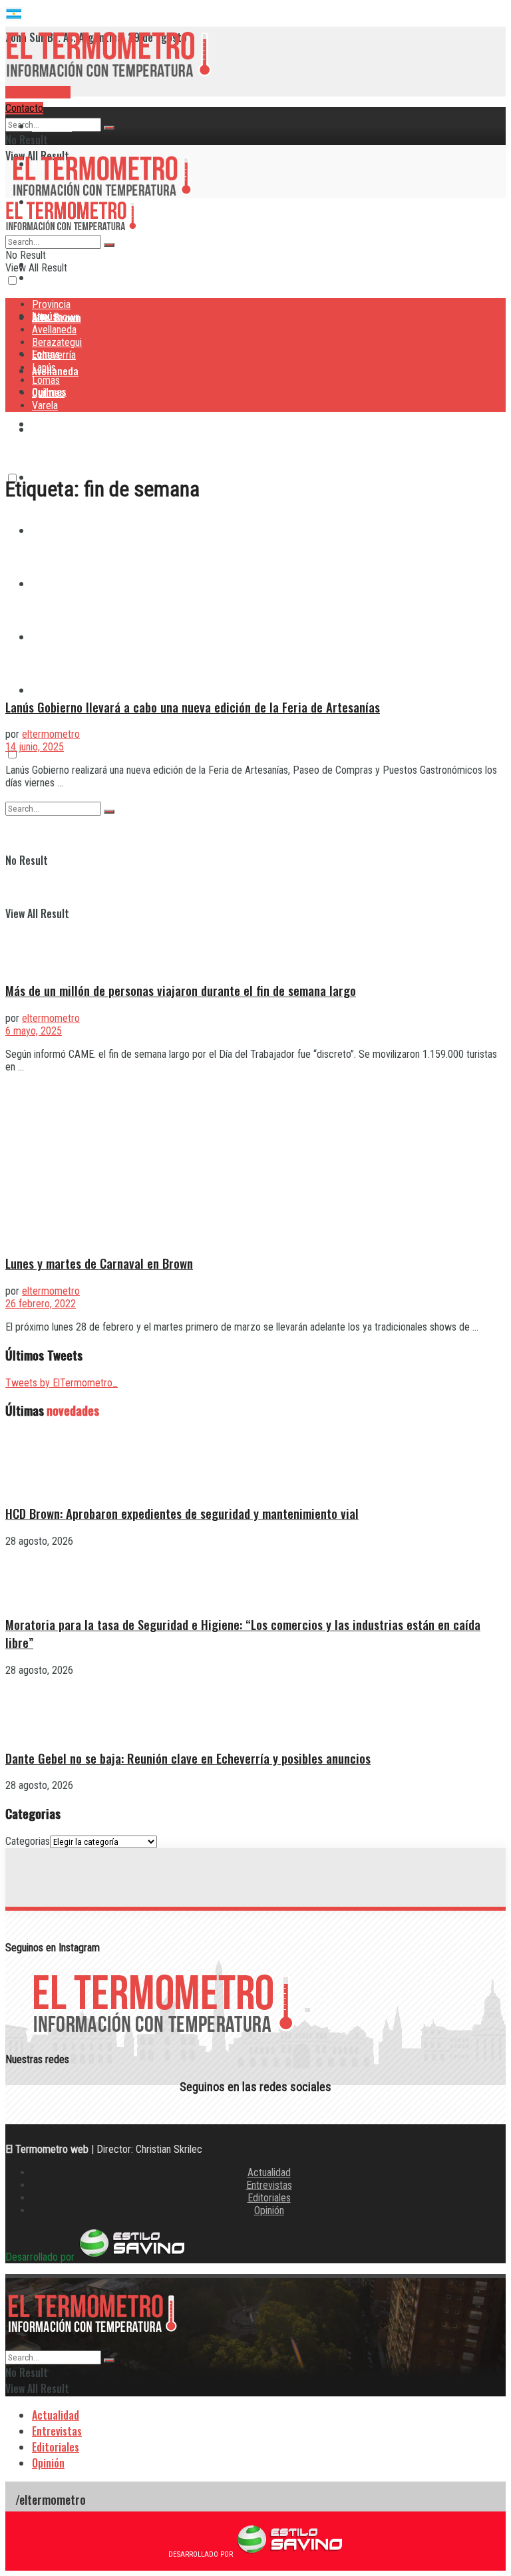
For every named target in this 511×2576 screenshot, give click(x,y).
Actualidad (269, 2173)
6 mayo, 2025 (34, 1031)
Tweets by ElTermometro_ (62, 1383)
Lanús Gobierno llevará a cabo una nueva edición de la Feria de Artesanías (193, 707)
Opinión (269, 2210)
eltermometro (51, 734)
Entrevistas (269, 2185)
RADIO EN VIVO (38, 92)
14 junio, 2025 (35, 747)
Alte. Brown (56, 317)
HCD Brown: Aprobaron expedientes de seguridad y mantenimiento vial (182, 1513)
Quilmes (48, 393)
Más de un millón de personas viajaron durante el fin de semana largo (181, 990)
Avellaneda (54, 330)
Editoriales (269, 2198)
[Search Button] (109, 128)
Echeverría (54, 355)
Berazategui (59, 424)
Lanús (44, 368)
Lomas (46, 380)
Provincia (52, 126)
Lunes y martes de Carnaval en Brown (99, 1263)
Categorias (28, 1841)
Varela (46, 690)
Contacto (24, 108)
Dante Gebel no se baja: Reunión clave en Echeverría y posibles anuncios (188, 1758)
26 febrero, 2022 (41, 1304)
